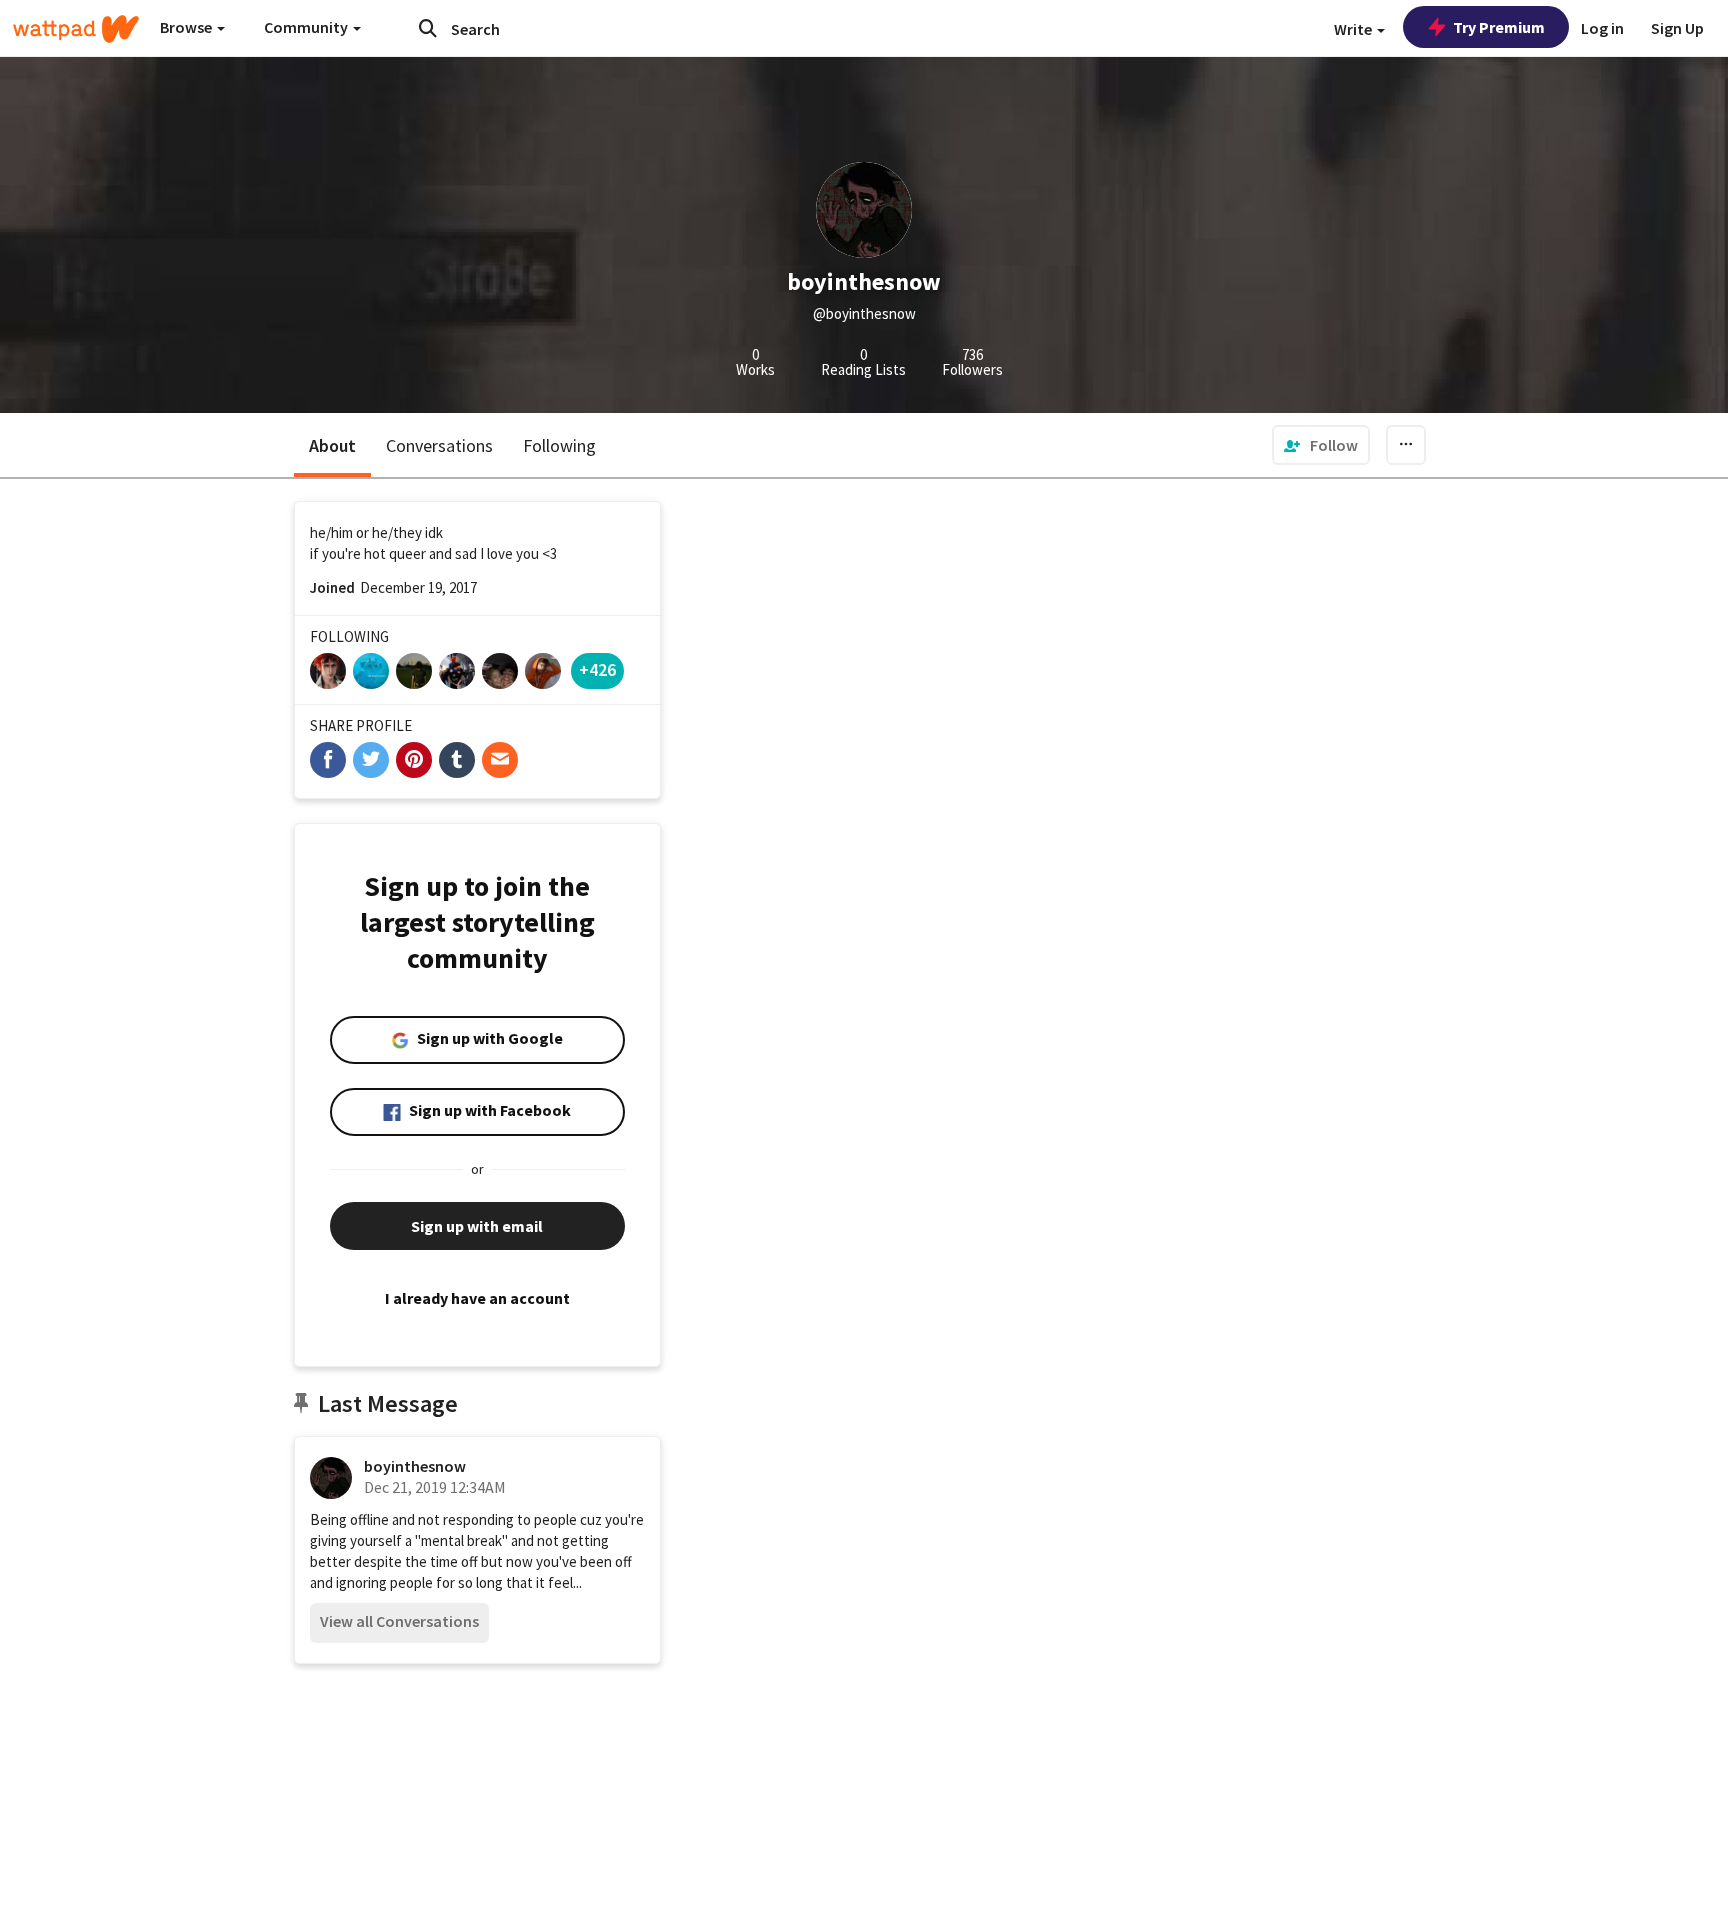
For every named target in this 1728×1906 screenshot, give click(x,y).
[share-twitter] (371, 760)
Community (307, 27)
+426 (597, 669)
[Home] (76, 29)
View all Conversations (399, 1621)
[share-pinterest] (414, 760)
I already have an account (477, 1298)
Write (1354, 29)
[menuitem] (1321, 445)
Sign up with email (477, 1226)
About (332, 445)
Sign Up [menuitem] (1677, 28)
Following (559, 445)
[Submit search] (428, 28)
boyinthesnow (415, 1466)
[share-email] (500, 760)
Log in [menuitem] (1602, 28)
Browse (187, 27)
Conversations (439, 445)
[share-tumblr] (457, 760)
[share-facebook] (328, 760)
